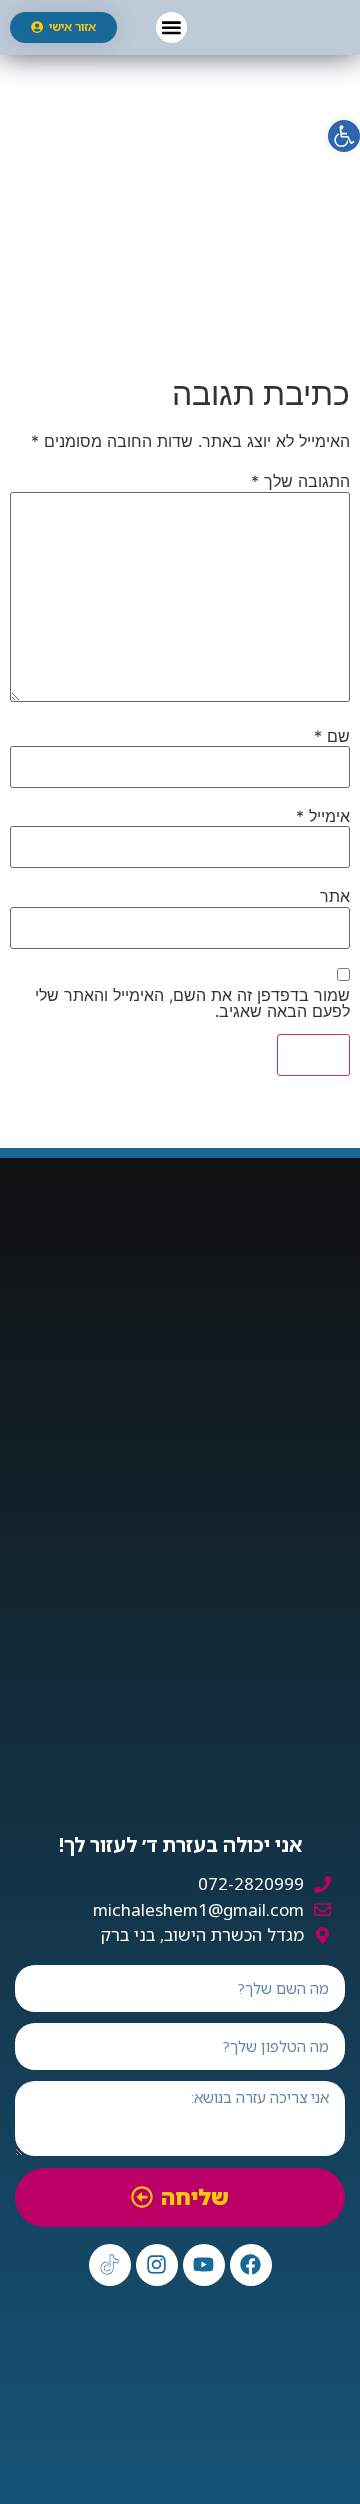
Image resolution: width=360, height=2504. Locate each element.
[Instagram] (157, 2265)
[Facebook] (251, 2265)
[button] (171, 27)
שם (332, 736)
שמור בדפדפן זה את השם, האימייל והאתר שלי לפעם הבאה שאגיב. (192, 1003)
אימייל (323, 816)
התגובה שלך (300, 481)
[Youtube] (204, 2265)
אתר (335, 896)
